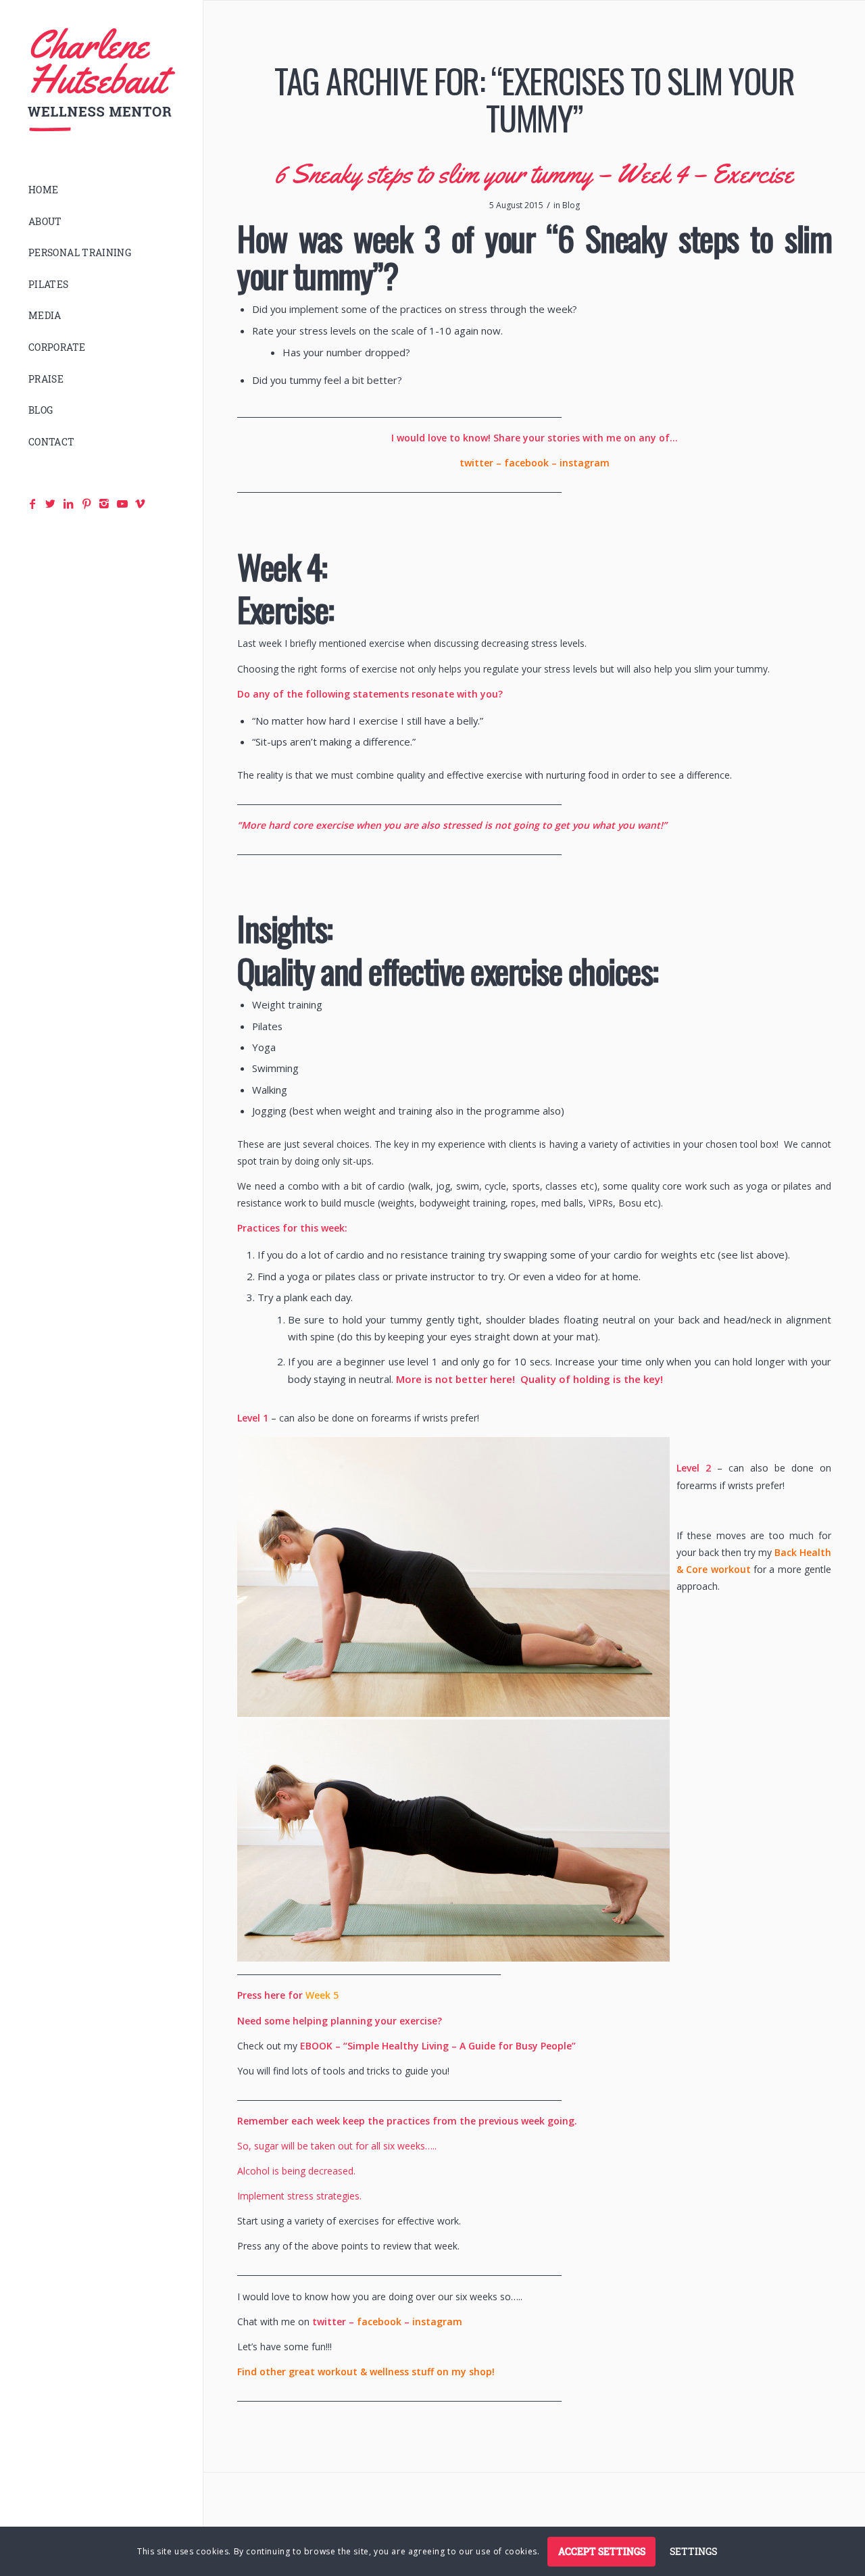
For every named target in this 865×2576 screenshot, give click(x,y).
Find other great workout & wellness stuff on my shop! (366, 2372)
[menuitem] (101, 190)
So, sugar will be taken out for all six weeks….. (337, 2146)
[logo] (101, 80)
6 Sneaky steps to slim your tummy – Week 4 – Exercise (534, 173)
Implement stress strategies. (299, 2196)
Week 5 (322, 1995)
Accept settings (602, 2551)
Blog (571, 205)
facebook (526, 463)
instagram (585, 463)
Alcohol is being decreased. (296, 2171)
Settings (693, 2551)
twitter (476, 463)
